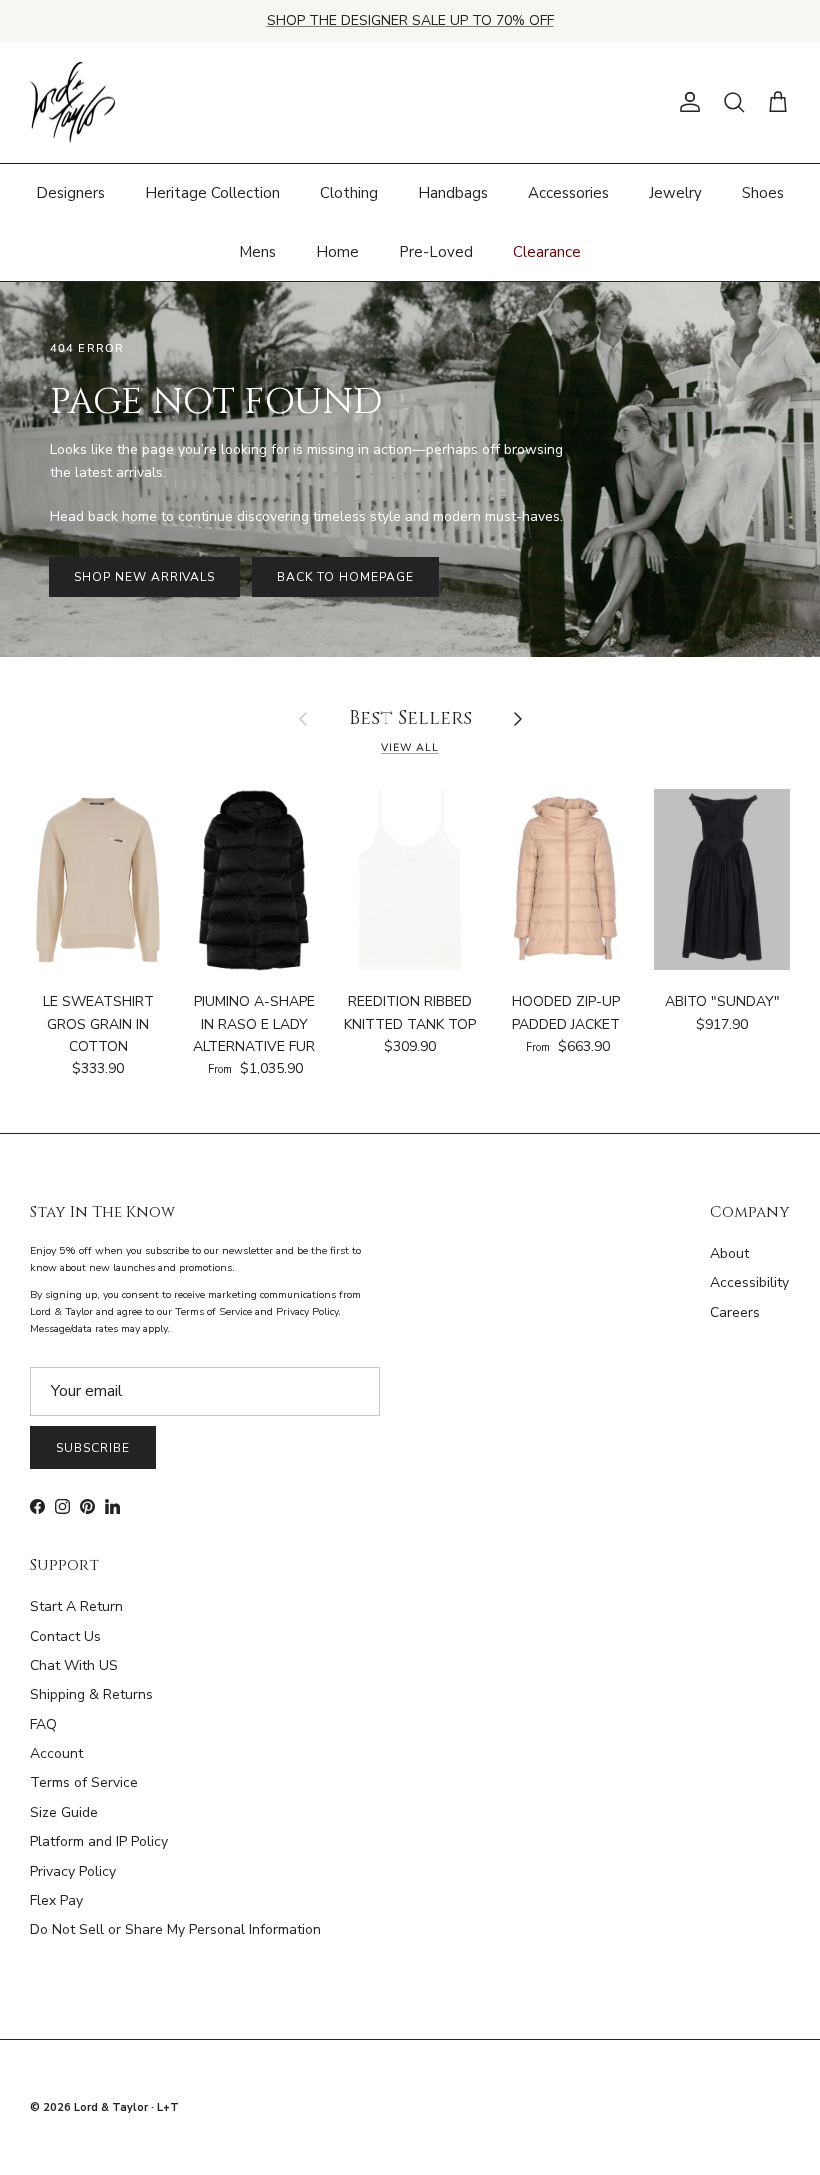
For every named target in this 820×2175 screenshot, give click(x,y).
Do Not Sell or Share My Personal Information (175, 1929)
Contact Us (65, 1636)
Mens (257, 252)
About (729, 1253)
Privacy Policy (73, 1871)
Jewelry (675, 193)
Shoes (763, 193)
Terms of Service (84, 1782)
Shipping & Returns (91, 1694)
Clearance (547, 252)
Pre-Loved (436, 252)
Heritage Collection (212, 193)
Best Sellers (410, 719)
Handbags (453, 193)
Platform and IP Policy (99, 1841)
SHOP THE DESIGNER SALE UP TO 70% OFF (410, 20)
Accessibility (749, 1282)
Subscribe (93, 1448)
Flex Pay (56, 1900)
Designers (70, 193)
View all (410, 747)
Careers (735, 1312)
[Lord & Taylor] (72, 103)
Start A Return (76, 1606)
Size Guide (64, 1812)
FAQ (43, 1724)
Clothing (349, 193)
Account (56, 1753)
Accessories (568, 193)
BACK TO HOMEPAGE (345, 577)
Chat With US (74, 1665)
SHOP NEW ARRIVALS (144, 577)
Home (337, 252)
